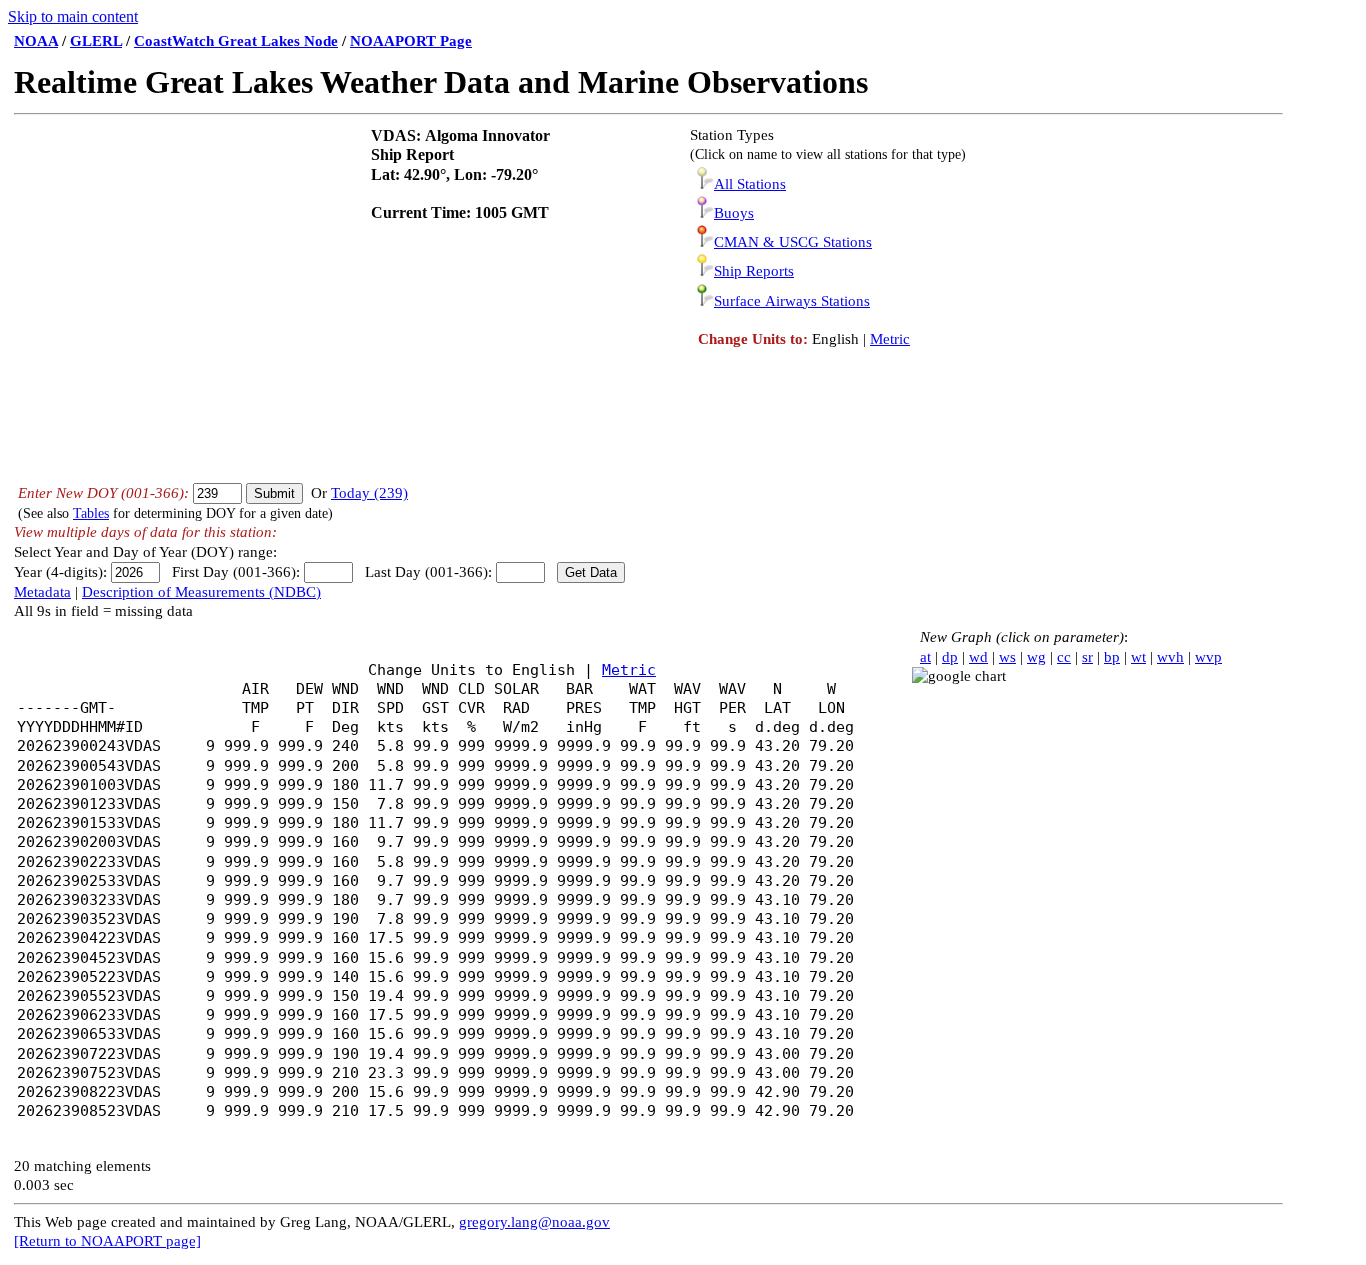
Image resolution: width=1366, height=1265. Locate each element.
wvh (1170, 657)
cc (1064, 657)
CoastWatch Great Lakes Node (236, 41)
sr (1087, 657)
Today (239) (369, 493)
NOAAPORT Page (411, 41)
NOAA (36, 41)
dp (950, 657)
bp (1112, 657)
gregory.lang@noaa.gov (534, 1222)
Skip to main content (73, 16)
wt (1138, 657)
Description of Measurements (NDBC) (201, 592)
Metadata (42, 592)
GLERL (96, 41)
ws (1007, 657)
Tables (91, 513)
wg (1036, 657)
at (925, 657)
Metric (890, 339)
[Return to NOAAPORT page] (107, 1241)
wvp (1208, 657)
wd (978, 657)
